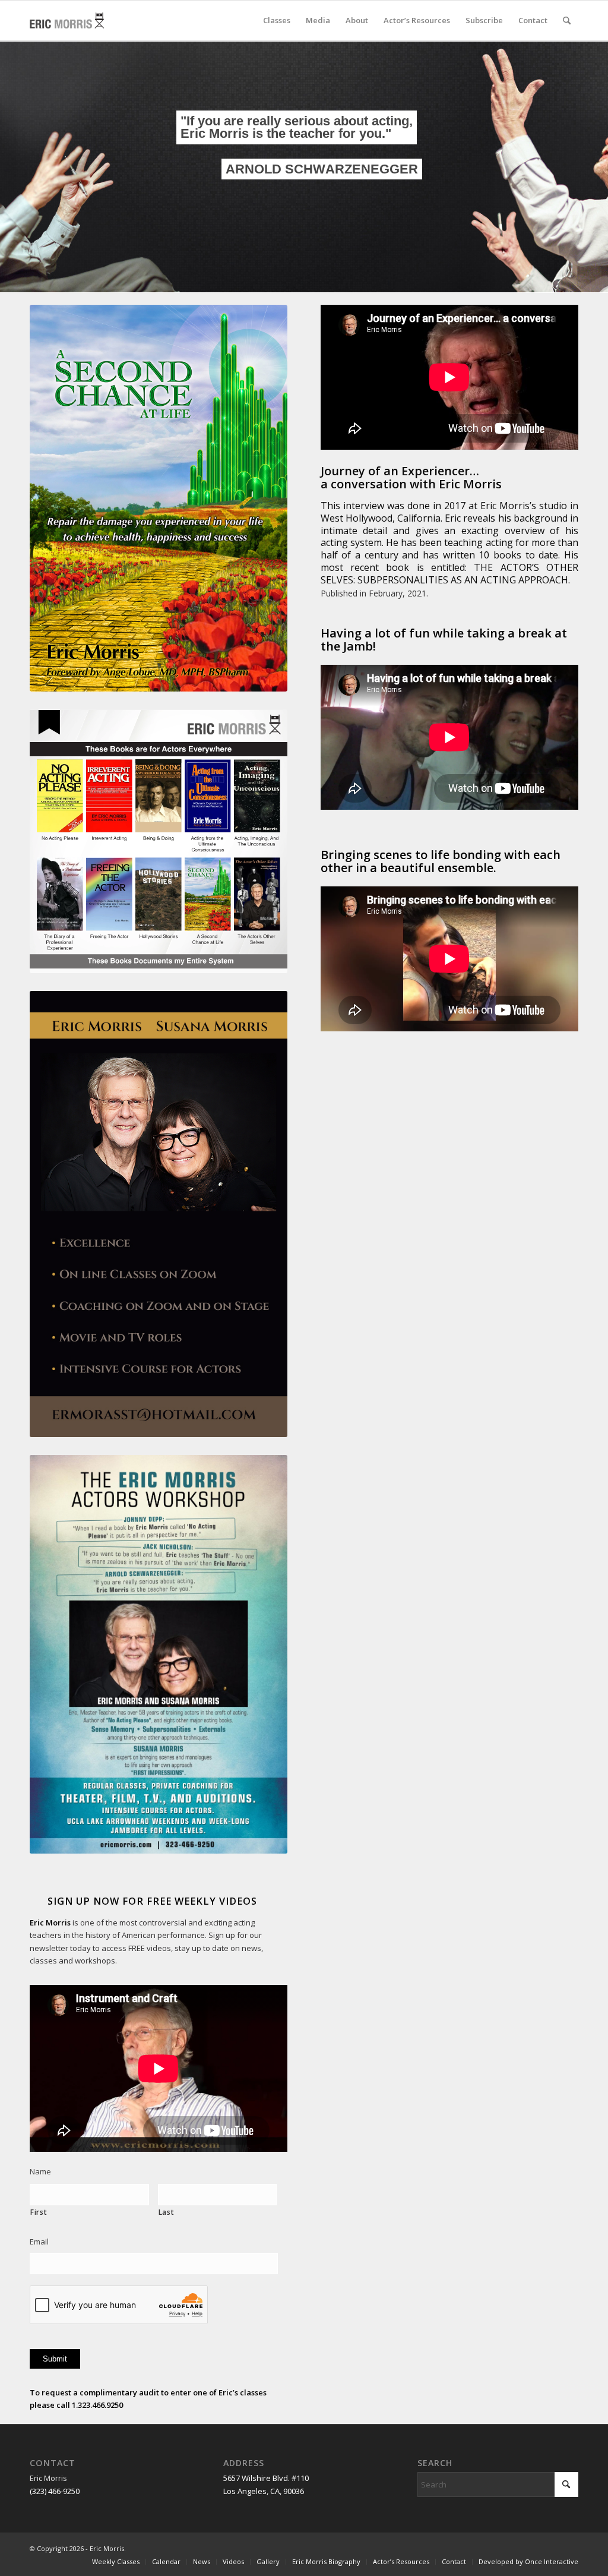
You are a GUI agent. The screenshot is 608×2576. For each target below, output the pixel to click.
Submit (55, 2359)
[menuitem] (277, 20)
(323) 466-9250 (55, 2491)
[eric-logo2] (73, 20)
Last (167, 2212)
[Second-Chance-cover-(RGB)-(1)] (159, 498)
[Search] (567, 20)
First (39, 2212)
